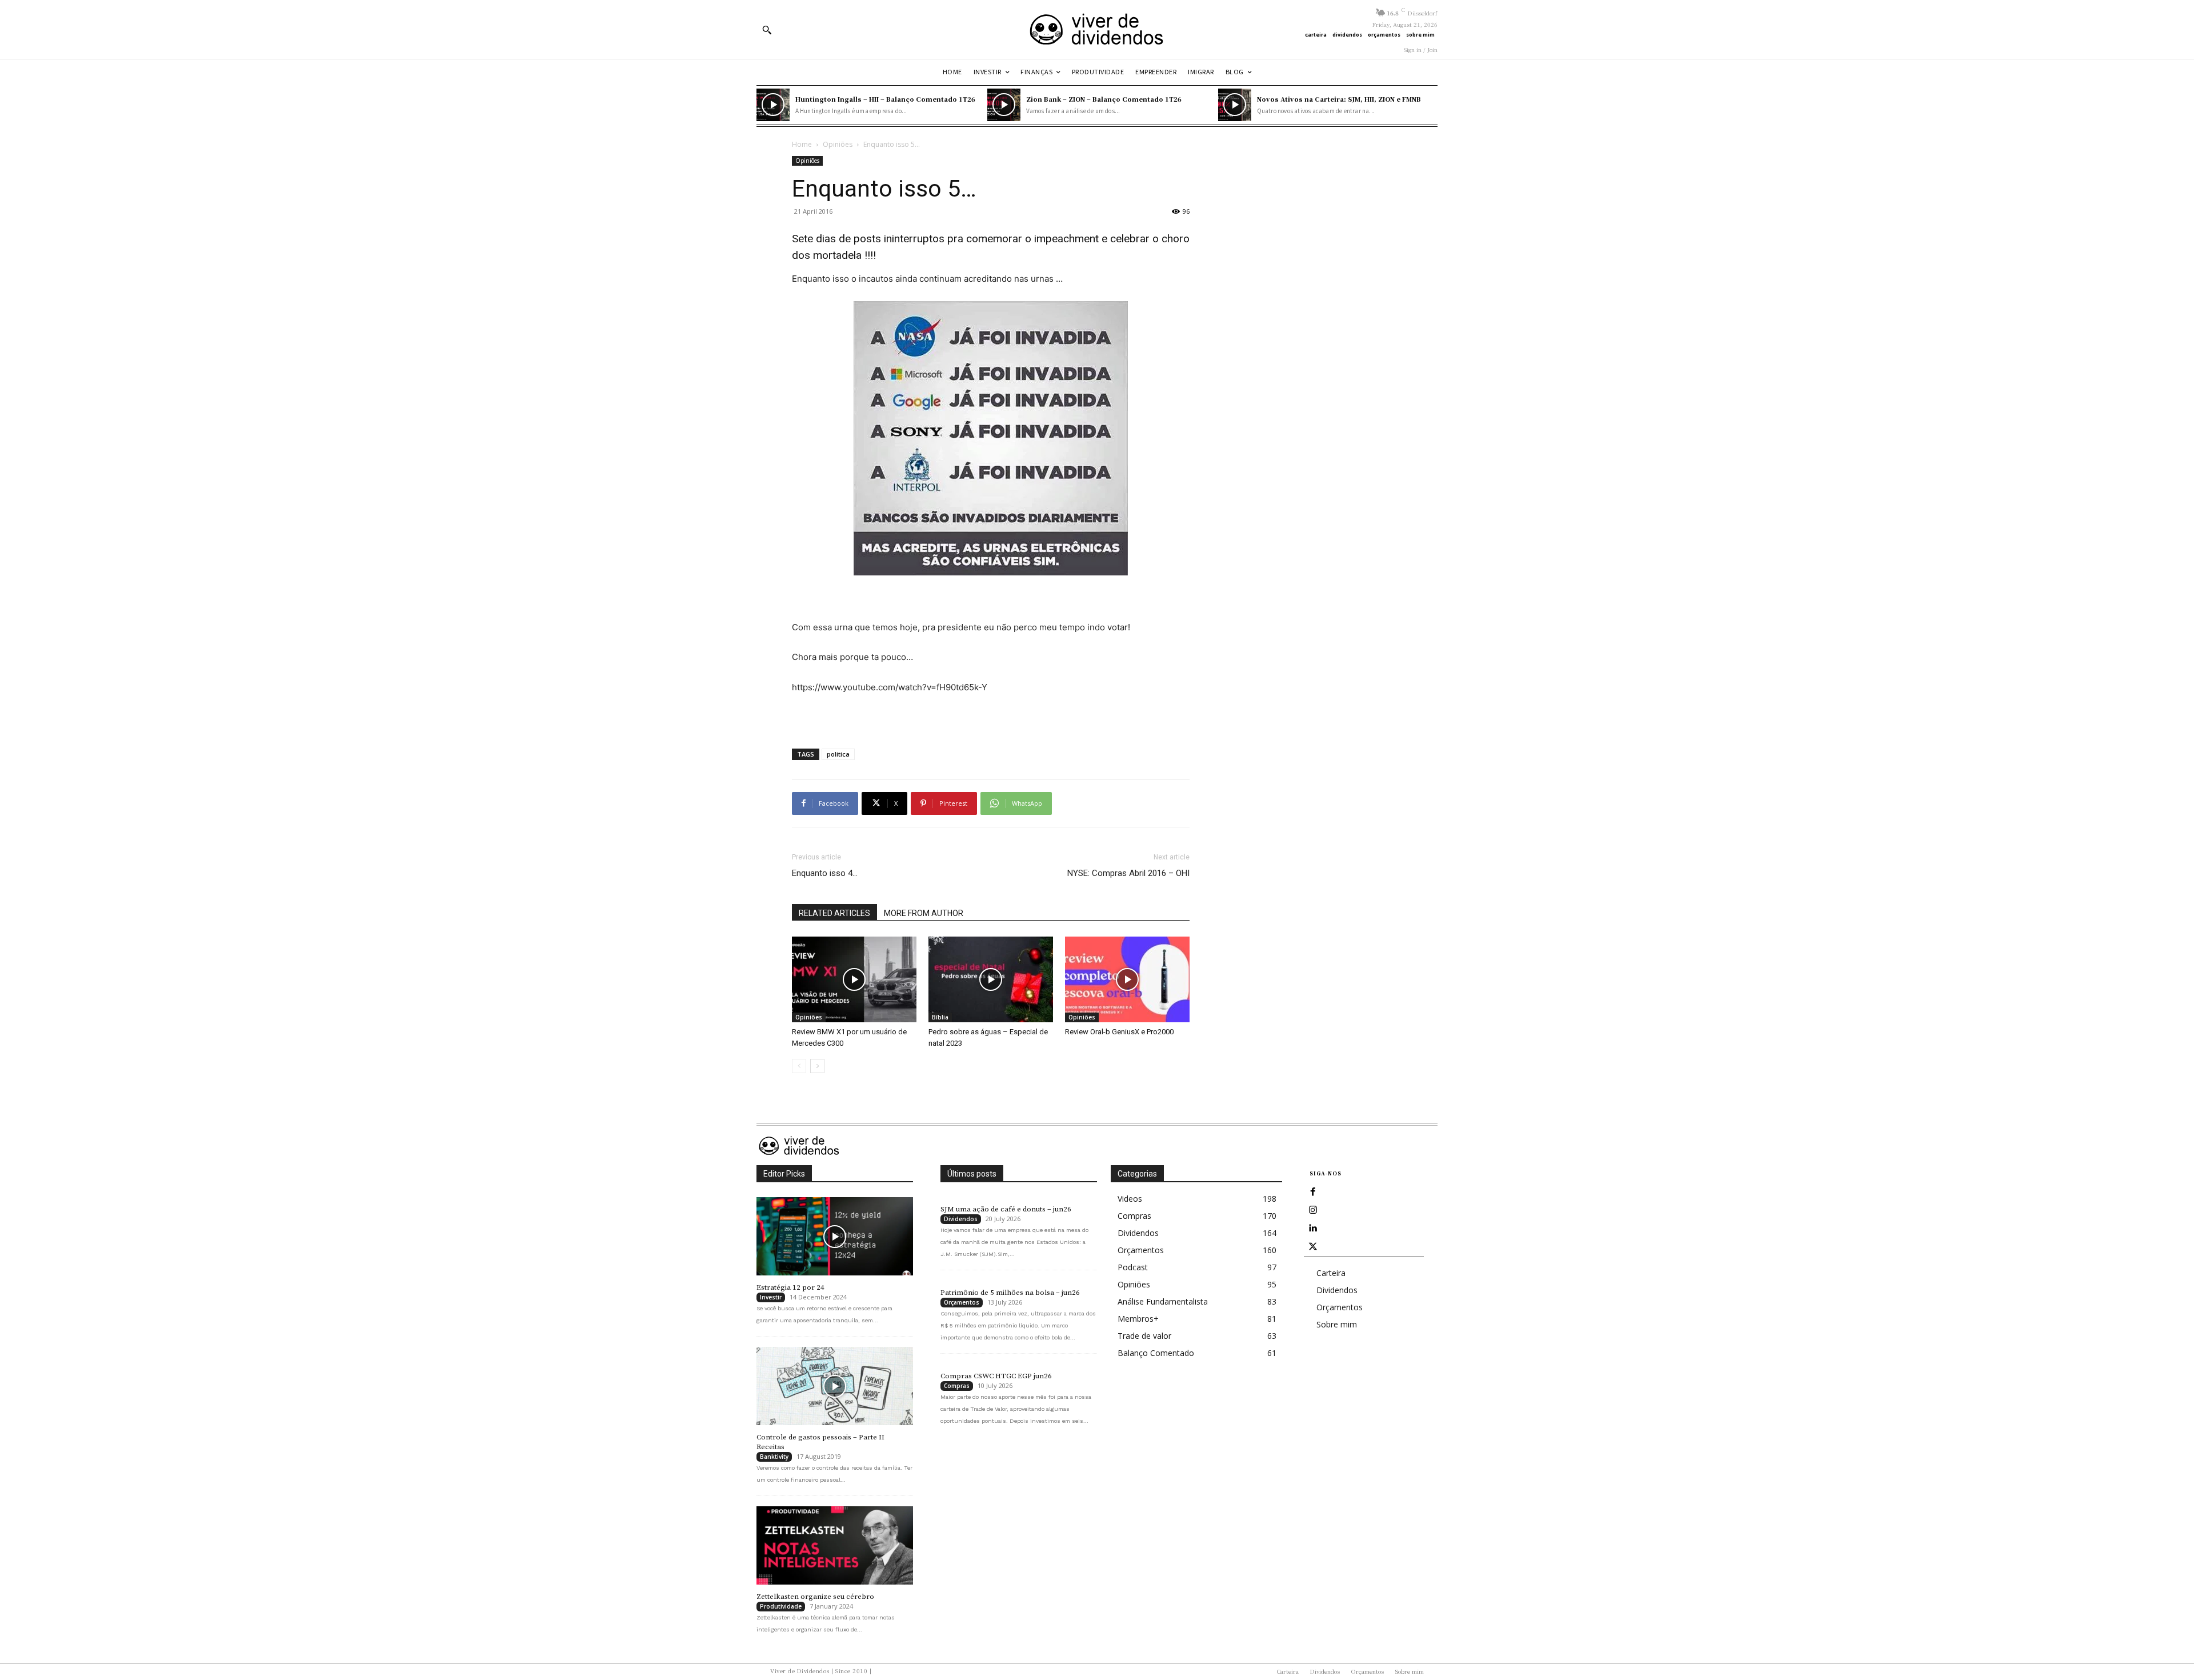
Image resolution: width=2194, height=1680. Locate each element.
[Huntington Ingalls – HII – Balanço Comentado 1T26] (773, 105)
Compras (957, 1386)
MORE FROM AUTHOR (924, 913)
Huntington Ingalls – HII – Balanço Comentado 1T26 (885, 99)
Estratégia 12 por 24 (790, 1287)
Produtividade (781, 1606)
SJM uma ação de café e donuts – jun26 (1006, 1209)
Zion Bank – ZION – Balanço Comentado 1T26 (1104, 99)
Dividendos (961, 1219)
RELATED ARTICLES (834, 913)
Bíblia (940, 1017)
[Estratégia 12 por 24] (835, 1236)
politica (838, 754)
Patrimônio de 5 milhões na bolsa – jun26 (1010, 1293)
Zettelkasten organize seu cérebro (815, 1597)
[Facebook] (1313, 1192)
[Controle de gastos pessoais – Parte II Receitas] (835, 1386)
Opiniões (838, 144)
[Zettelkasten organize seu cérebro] (835, 1545)
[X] (1313, 1247)
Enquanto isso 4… (825, 873)
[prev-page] (799, 1066)
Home (802, 144)
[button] (767, 30)
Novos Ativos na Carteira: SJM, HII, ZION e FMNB (1339, 99)
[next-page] (817, 1066)
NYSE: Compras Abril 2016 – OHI (1128, 873)
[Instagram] (1313, 1210)
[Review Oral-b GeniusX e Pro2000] (1127, 979)
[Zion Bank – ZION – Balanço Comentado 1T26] (1004, 105)
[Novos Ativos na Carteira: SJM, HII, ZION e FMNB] (1235, 105)
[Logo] (1097, 29)
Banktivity (774, 1457)
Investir (771, 1297)
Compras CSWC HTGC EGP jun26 (996, 1376)
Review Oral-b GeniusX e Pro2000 (1119, 1032)
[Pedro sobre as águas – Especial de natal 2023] (991, 979)
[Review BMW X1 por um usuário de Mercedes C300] (854, 979)
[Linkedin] (1313, 1229)
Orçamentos (962, 1302)
